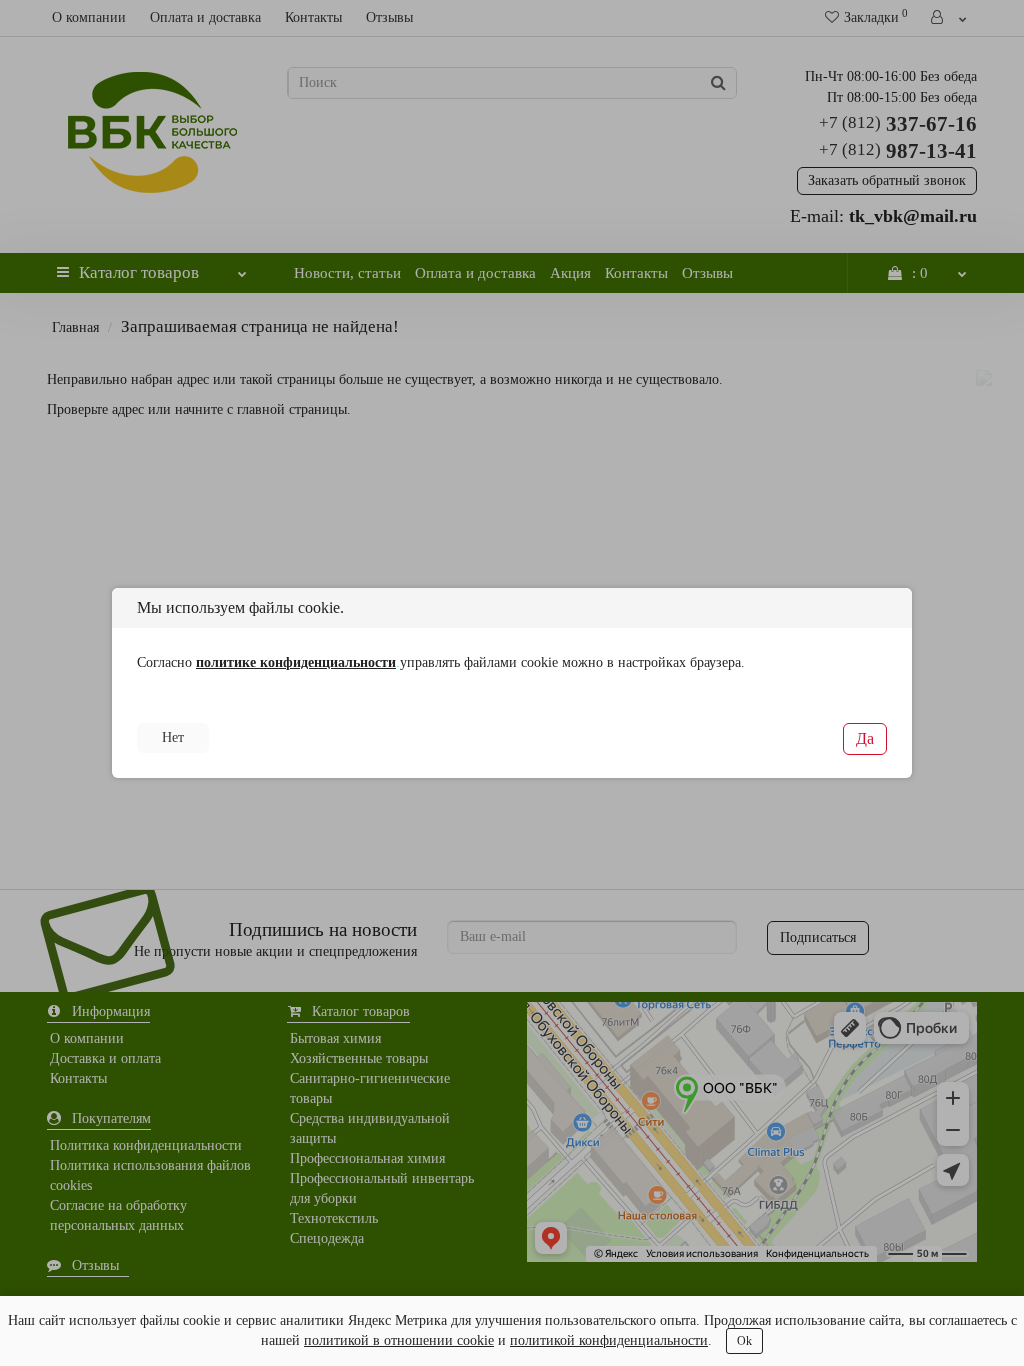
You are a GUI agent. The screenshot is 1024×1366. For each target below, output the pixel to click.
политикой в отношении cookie (399, 1340)
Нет (173, 737)
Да (865, 738)
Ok (744, 1341)
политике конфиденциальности (296, 662)
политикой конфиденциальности (609, 1340)
